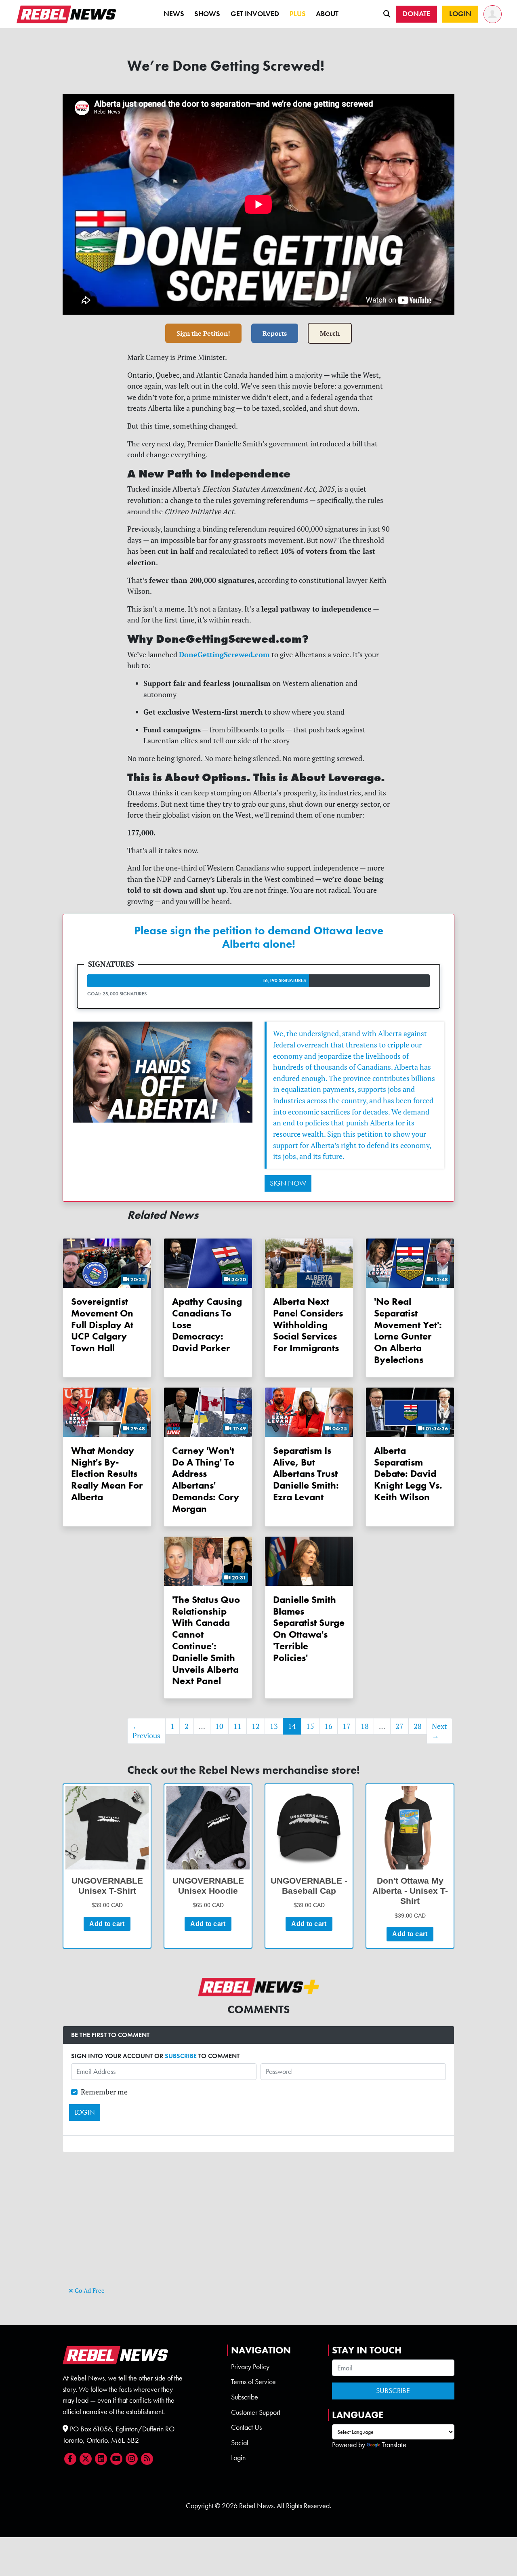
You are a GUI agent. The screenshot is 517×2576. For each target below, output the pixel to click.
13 (274, 1726)
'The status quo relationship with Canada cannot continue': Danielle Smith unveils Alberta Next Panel (206, 1640)
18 (365, 1726)
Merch (330, 333)
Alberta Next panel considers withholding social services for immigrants (308, 1325)
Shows (207, 14)
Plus (298, 14)
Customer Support (256, 2412)
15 (310, 1726)
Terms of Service (253, 2382)
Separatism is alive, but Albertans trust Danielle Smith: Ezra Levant (306, 1474)
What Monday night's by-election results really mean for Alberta (107, 1474)
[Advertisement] (258, 2228)
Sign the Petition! (203, 333)
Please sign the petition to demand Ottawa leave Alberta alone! (259, 937)
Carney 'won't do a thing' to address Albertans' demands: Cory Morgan (206, 1479)
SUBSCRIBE (181, 2056)
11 (237, 1726)
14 (292, 1726)
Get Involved (255, 14)
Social (240, 2443)
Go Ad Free (89, 2291)
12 (256, 1726)
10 (219, 1726)
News (174, 14)
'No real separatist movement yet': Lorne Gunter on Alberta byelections (408, 1330)
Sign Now (288, 1183)
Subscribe (245, 2397)
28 (418, 1726)
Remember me (104, 2092)
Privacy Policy (250, 2367)
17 (347, 1726)
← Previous (146, 1731)
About (327, 14)
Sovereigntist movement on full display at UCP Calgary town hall (102, 1325)
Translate (394, 2445)
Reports (275, 333)
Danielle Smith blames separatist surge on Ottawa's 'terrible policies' (309, 1629)
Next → (439, 1731)
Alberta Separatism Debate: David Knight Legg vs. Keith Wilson (408, 1474)
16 (328, 1726)
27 (399, 1726)
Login (238, 2458)
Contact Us (246, 2427)
